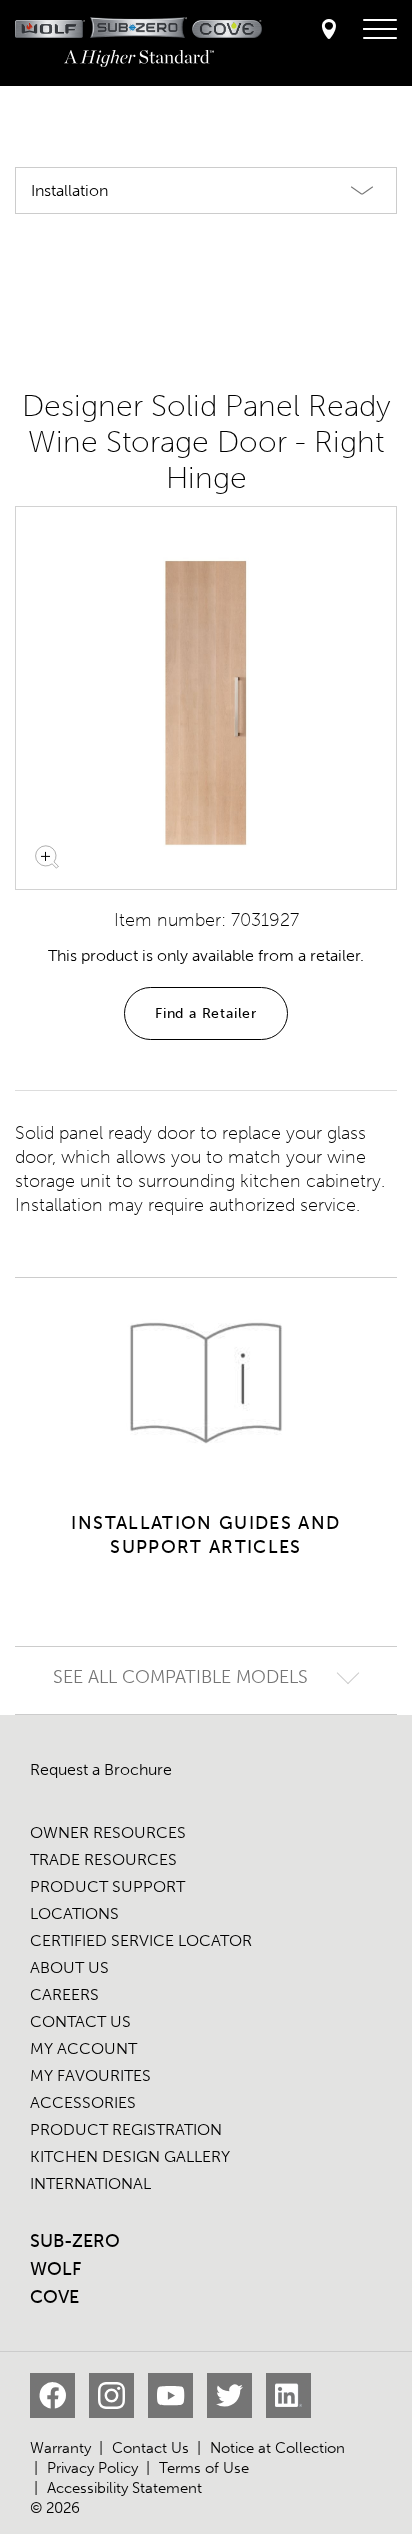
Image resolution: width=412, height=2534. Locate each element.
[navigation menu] (380, 30)
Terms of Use (204, 2468)
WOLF (55, 2269)
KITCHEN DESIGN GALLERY (130, 2156)
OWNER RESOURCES (108, 1832)
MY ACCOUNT (83, 2048)
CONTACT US (80, 2021)
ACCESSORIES (83, 2102)
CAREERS (64, 1994)
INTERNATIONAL (90, 2183)
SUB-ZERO (75, 2241)
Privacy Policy (92, 2468)
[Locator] (329, 30)
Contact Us (150, 2448)
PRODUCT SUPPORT (107, 1886)
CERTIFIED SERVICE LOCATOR (141, 1940)
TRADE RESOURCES (103, 1859)
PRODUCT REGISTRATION (126, 2129)
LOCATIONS (74, 1913)
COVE (54, 2297)
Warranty (60, 2448)
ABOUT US (69, 1967)
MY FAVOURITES (90, 2075)
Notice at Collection (277, 2448)
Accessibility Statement (124, 2488)
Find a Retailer (206, 1013)
